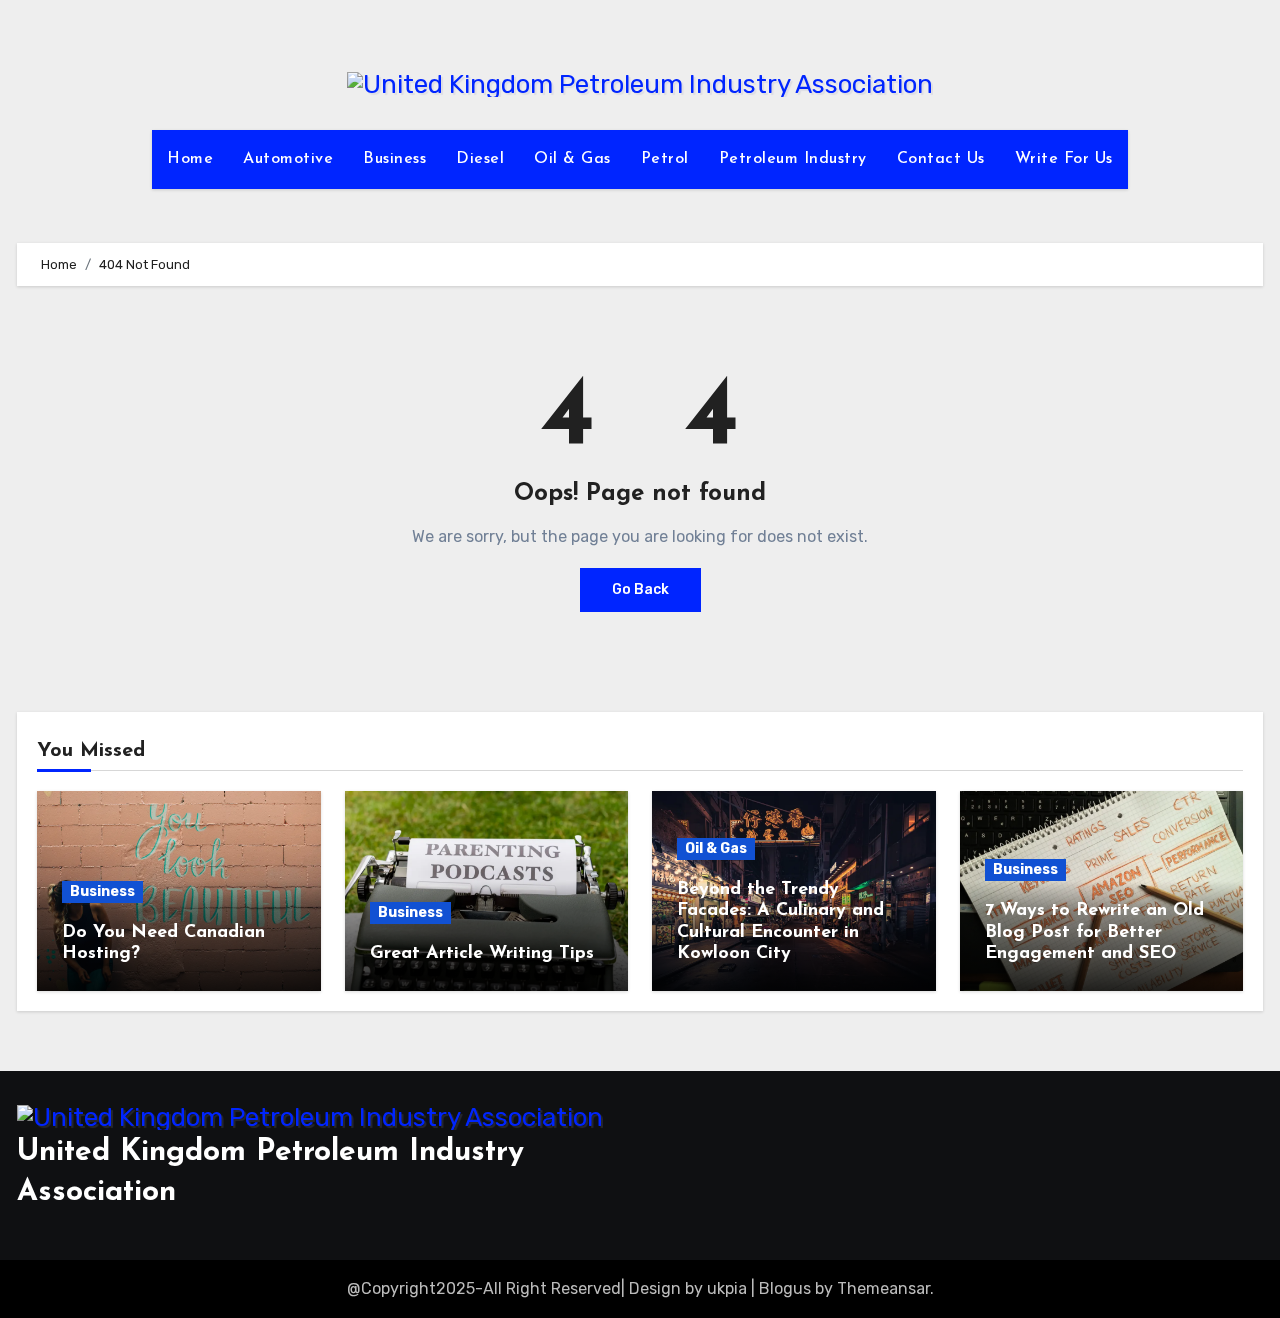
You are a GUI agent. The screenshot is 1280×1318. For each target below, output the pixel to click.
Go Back (640, 589)
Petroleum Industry (793, 159)
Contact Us (941, 159)
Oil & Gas (572, 159)
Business (394, 159)
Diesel (480, 159)
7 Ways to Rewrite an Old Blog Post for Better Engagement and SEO (1094, 932)
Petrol (665, 159)
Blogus (785, 1288)
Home (190, 159)
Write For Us (1064, 159)
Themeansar (883, 1288)
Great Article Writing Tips (482, 954)
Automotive (288, 159)
